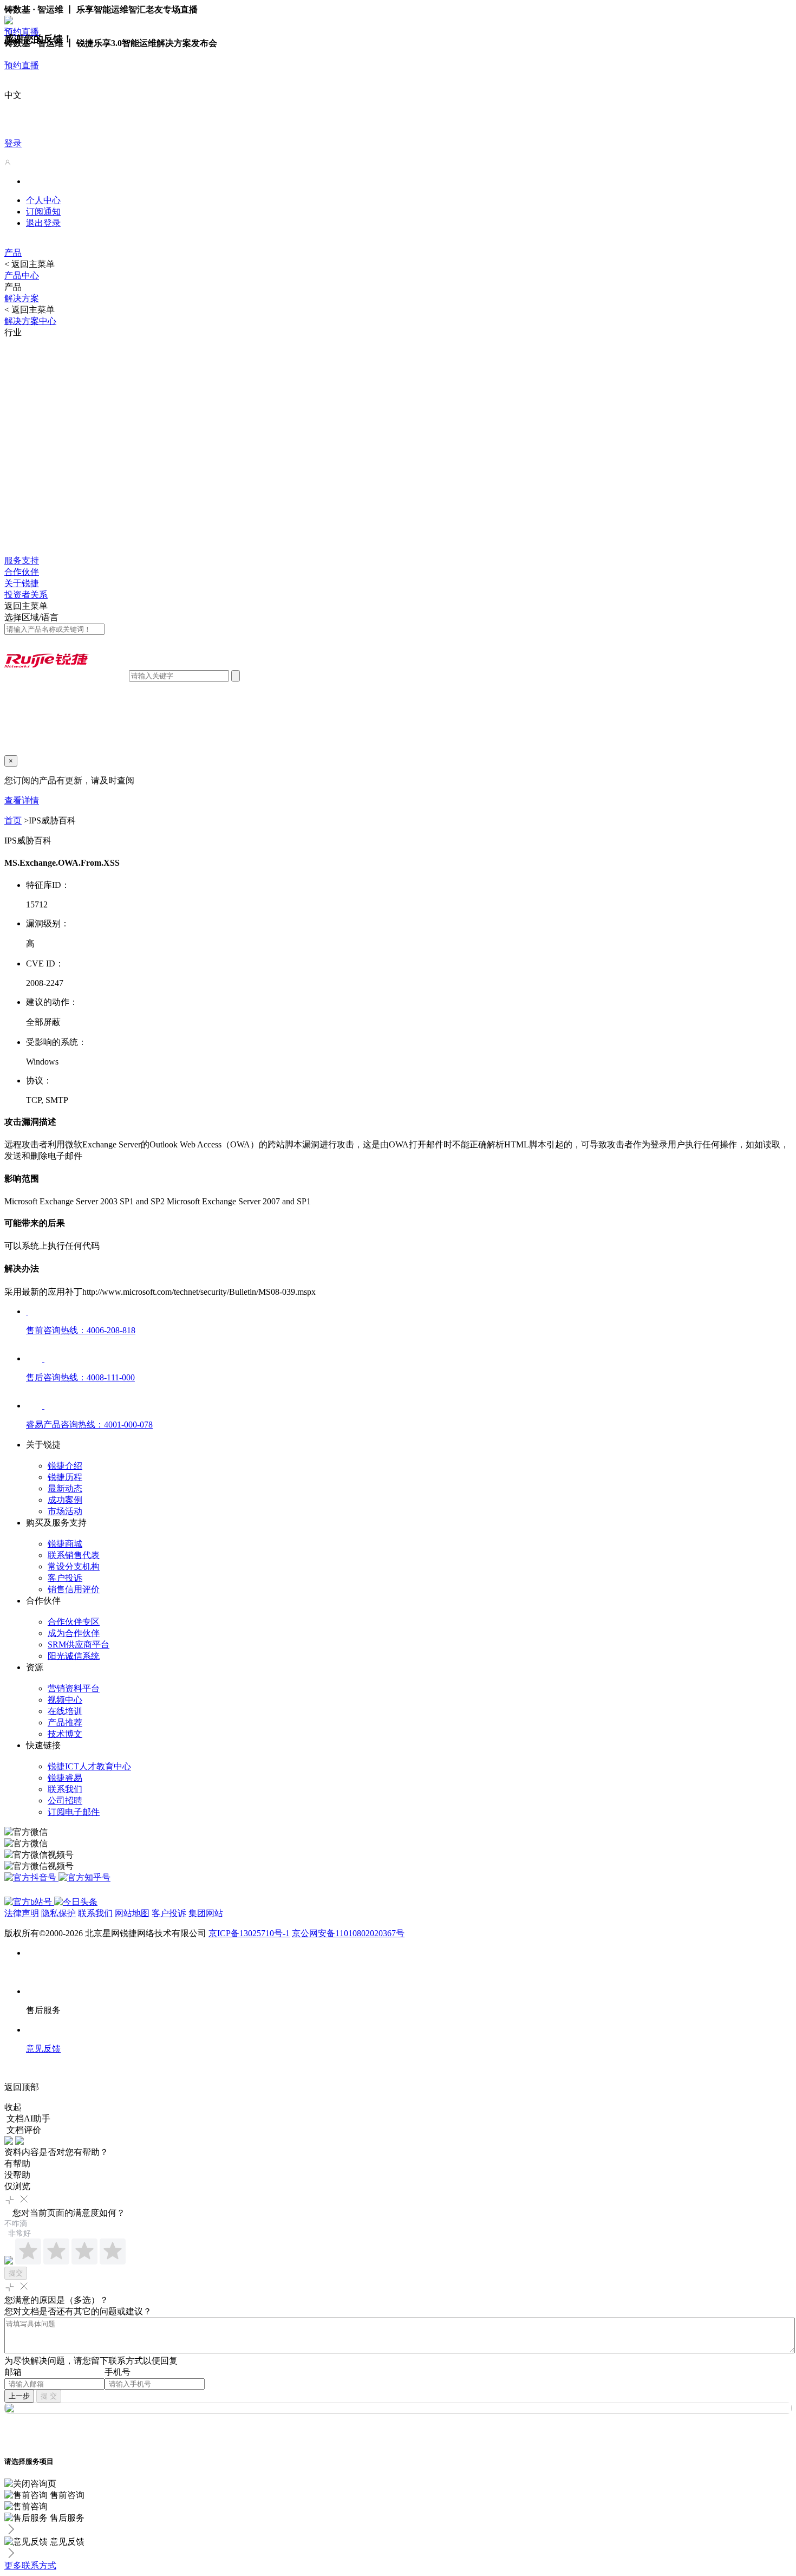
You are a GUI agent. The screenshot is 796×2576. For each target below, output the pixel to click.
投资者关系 (26, 595)
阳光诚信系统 (74, 1656)
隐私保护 (58, 1913)
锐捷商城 (65, 1544)
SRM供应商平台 (79, 1644)
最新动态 (65, 1488)
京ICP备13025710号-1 (249, 1933)
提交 (16, 2273)
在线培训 (65, 1711)
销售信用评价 (74, 1589)
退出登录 (43, 223)
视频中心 (65, 1700)
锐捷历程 (65, 1477)
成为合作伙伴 (74, 1633)
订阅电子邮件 (74, 1812)
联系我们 (65, 1789)
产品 (13, 253)
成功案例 (65, 1500)
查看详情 (22, 800)
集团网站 (206, 1913)
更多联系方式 (30, 2565)
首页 (13, 820)
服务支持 (22, 560)
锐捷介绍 (65, 1466)
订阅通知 (43, 212)
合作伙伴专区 (74, 1622)
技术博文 (65, 1734)
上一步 (19, 2396)
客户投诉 (65, 1578)
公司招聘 (65, 1800)
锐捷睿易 (65, 1778)
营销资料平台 (74, 1688)
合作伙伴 (22, 572)
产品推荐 (65, 1722)
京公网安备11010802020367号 (348, 1933)
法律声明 (22, 1913)
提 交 (49, 2396)
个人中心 (43, 200)
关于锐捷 (22, 583)
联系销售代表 (74, 1555)
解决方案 (22, 298)
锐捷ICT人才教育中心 (89, 1766)
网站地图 (132, 1913)
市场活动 (65, 1511)
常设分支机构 (74, 1566)
